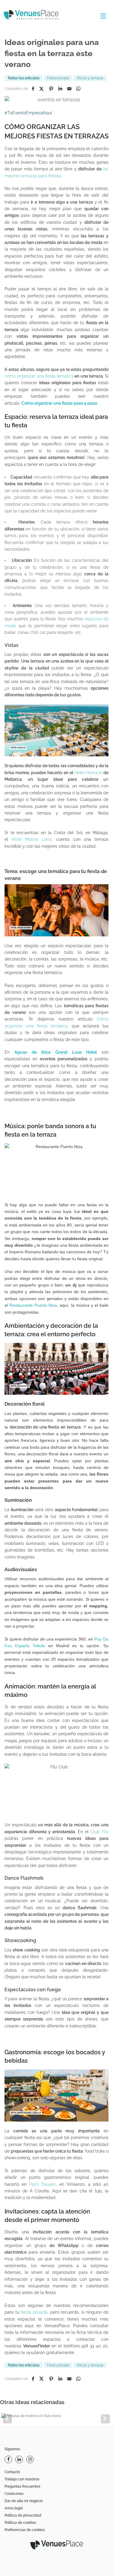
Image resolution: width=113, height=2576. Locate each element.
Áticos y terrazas (90, 78)
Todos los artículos (24, 78)
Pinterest (51, 89)
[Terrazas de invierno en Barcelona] (56, 2416)
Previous (8, 2419)
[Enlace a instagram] (31, 2459)
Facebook (33, 89)
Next (105, 2419)
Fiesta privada (58, 78)
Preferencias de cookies (25, 2530)
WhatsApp (78, 89)
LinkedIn (60, 89)
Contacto (12, 2472)
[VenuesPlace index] (36, 16)
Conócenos (14, 2494)
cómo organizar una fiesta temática (39, 376)
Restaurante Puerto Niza (33, 1305)
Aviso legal (14, 2508)
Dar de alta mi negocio (24, 2501)
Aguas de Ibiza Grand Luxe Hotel (56, 1052)
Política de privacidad (23, 2515)
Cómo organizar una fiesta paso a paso (60, 403)
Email (69, 89)
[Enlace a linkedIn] (20, 2459)
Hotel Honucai (88, 773)
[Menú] (102, 16)
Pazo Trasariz (42, 2184)
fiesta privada (34, 2312)
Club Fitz (99, 1832)
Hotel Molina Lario (32, 839)
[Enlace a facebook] (9, 2459)
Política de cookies (20, 2523)
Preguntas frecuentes (22, 2486)
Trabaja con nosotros (22, 2479)
